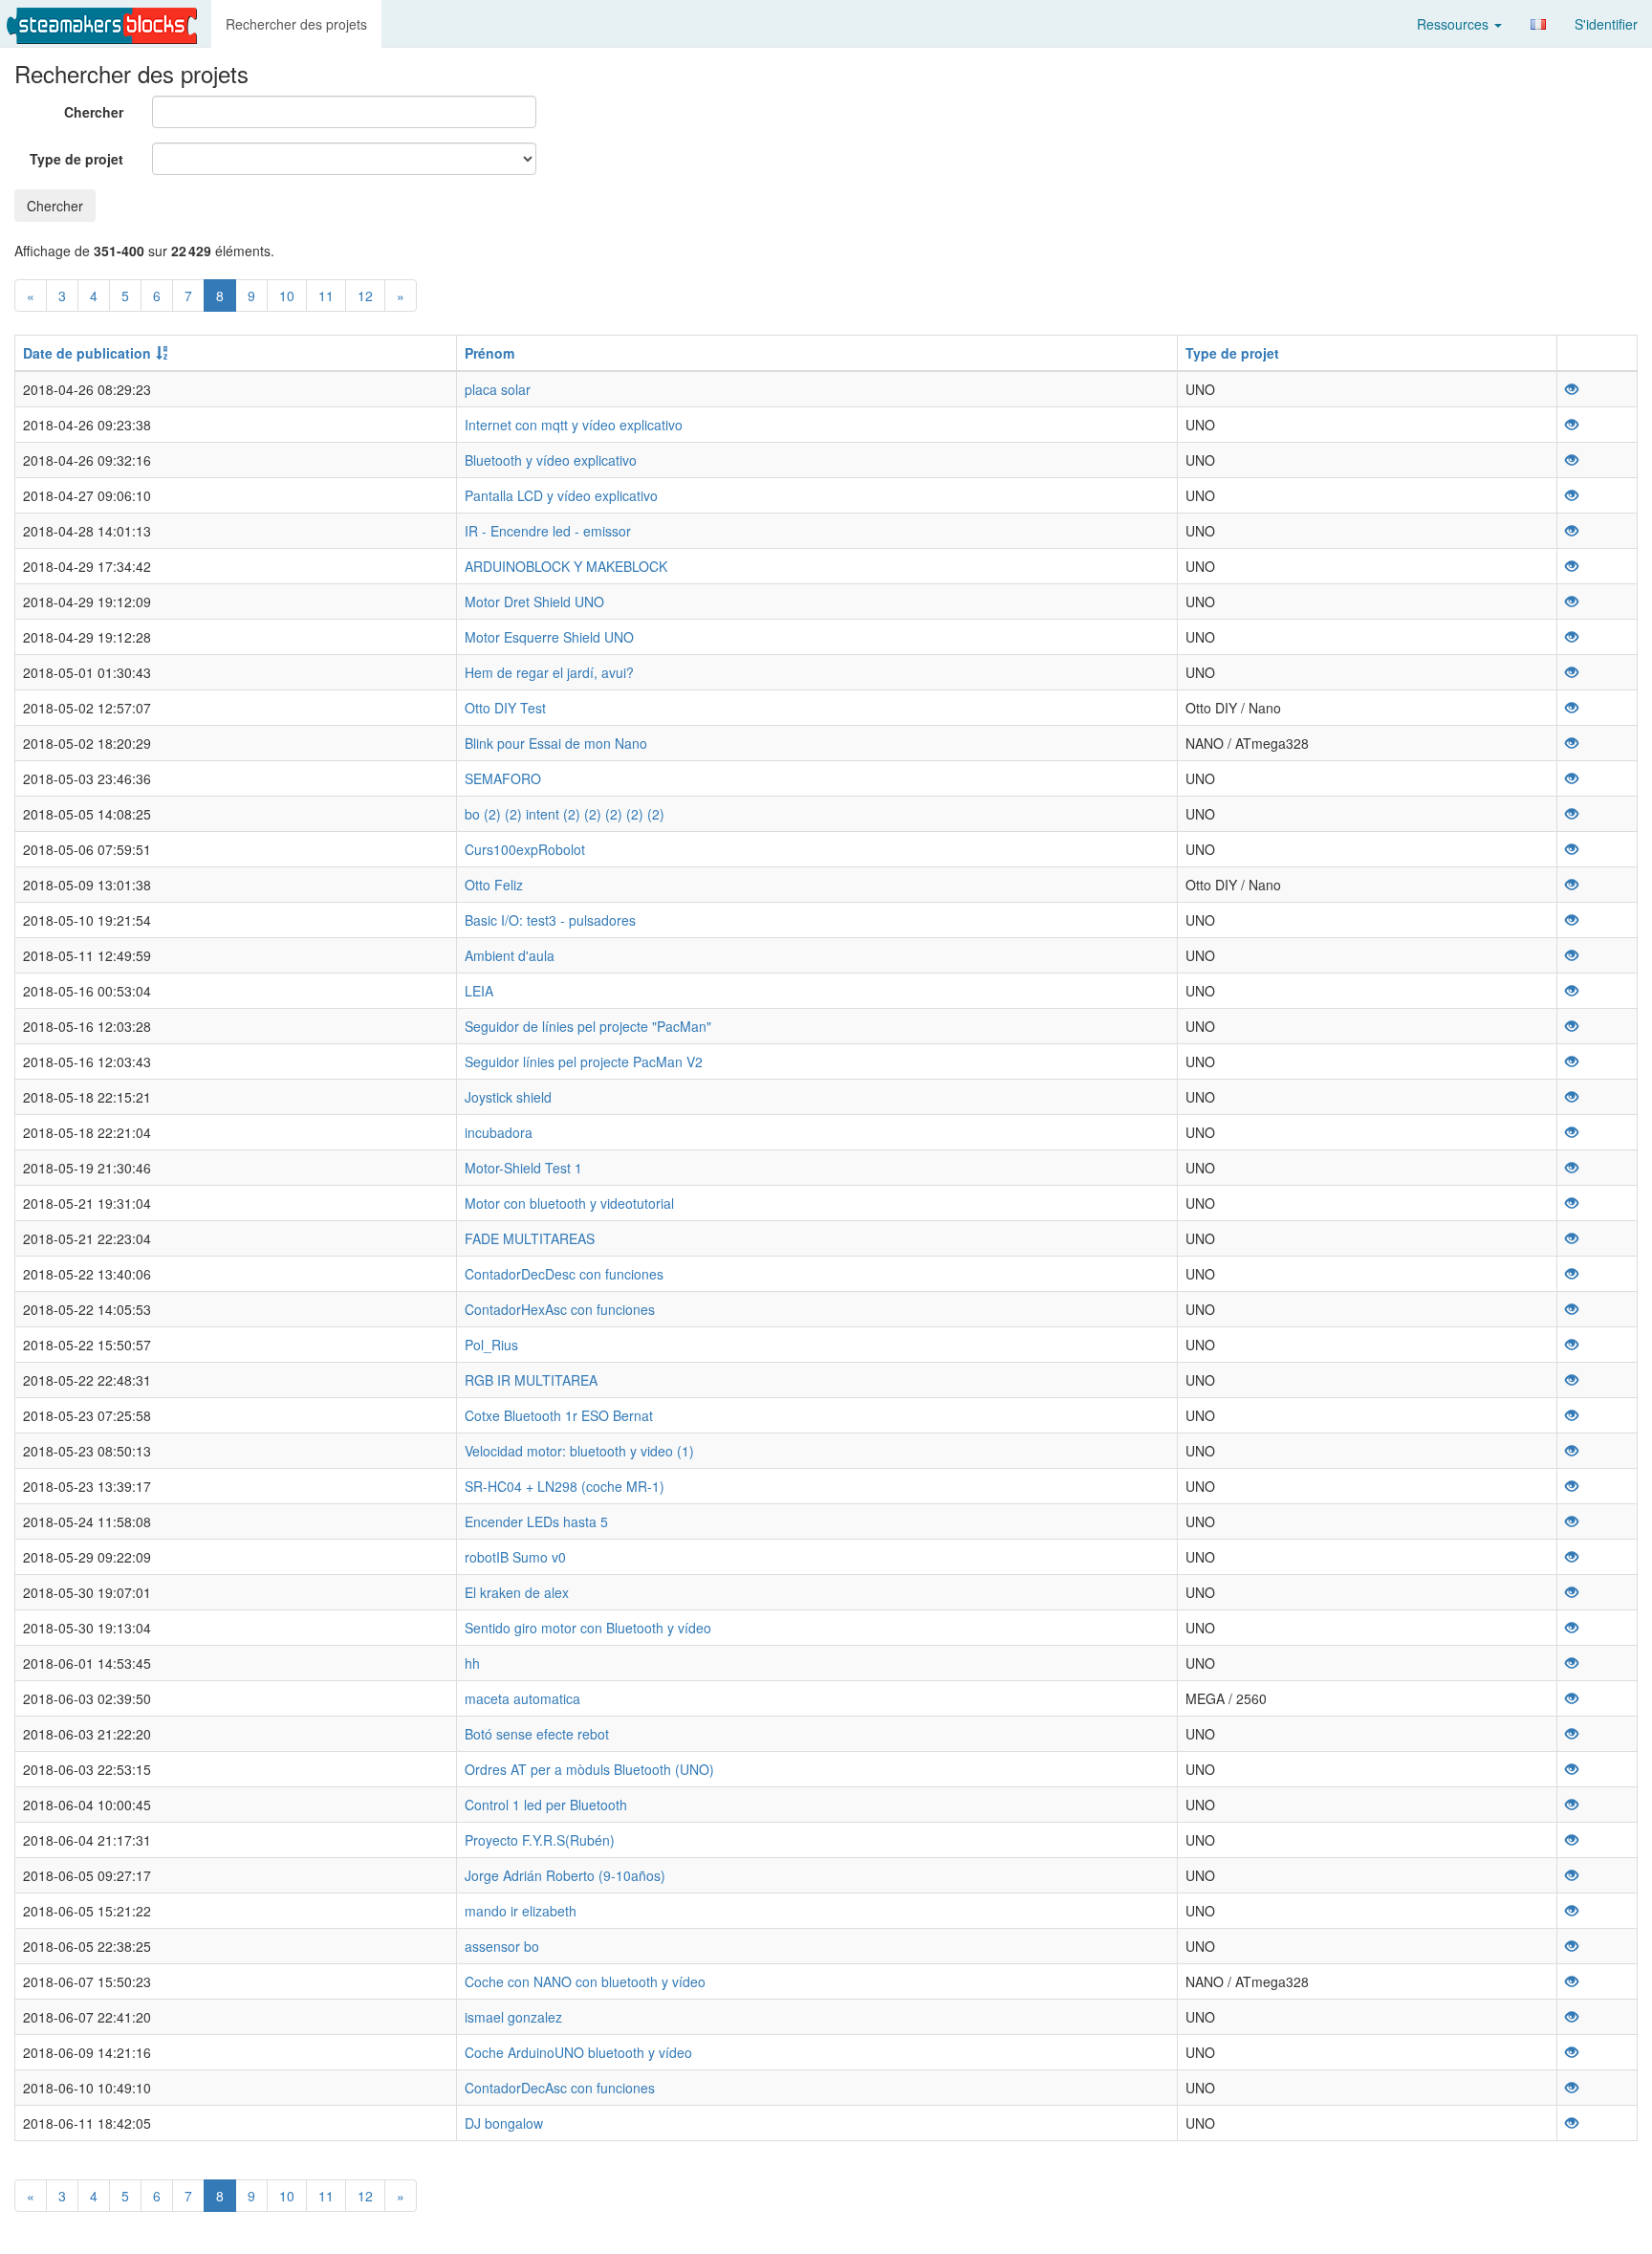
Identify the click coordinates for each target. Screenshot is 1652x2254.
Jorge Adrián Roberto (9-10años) (565, 1875)
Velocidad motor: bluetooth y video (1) (579, 1451)
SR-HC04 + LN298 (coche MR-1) (565, 1486)
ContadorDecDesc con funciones (564, 1274)
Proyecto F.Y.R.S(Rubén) (540, 1840)
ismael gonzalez (513, 2017)
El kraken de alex (517, 1592)
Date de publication (87, 353)
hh (472, 1663)
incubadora (499, 1132)
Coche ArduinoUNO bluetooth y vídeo (578, 2052)
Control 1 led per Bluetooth (546, 1805)
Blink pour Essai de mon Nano (556, 743)
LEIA (479, 991)
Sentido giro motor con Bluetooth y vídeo (588, 1628)
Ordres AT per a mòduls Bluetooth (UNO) (589, 1769)
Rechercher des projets (296, 24)
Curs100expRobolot (525, 849)
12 (365, 295)
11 (326, 295)
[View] (1572, 389)
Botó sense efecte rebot (537, 1734)
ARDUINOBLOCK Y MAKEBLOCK (566, 566)
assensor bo (502, 1946)
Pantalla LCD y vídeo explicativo (561, 495)
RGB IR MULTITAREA (531, 1380)
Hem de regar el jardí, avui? (549, 672)
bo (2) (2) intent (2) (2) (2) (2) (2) (565, 814)
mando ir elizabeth (521, 1911)
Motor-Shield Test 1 (523, 1168)
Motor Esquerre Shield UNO (549, 637)
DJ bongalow (504, 2123)
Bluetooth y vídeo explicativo (551, 460)
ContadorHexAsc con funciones (560, 1309)
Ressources (1455, 24)
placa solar (498, 389)
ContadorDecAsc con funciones (560, 2088)
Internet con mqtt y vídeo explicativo (574, 425)
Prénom (489, 353)
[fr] (1538, 24)
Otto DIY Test (505, 708)
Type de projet (76, 159)
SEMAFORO (503, 778)
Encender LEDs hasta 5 (536, 1521)
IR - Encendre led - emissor (548, 531)
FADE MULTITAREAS (530, 1238)
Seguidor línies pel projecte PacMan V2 (584, 1061)
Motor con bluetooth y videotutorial (569, 1203)
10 (287, 295)
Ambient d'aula (510, 955)
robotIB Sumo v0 (515, 1557)
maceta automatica (522, 1698)
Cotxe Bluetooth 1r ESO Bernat (559, 1415)
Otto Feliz (494, 885)
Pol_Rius (491, 1345)
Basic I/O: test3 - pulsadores (550, 920)
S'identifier (1606, 24)
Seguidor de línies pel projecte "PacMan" (588, 1026)
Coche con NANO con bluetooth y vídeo (585, 1981)
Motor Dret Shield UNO (534, 602)
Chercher (94, 112)
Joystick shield (508, 1097)
